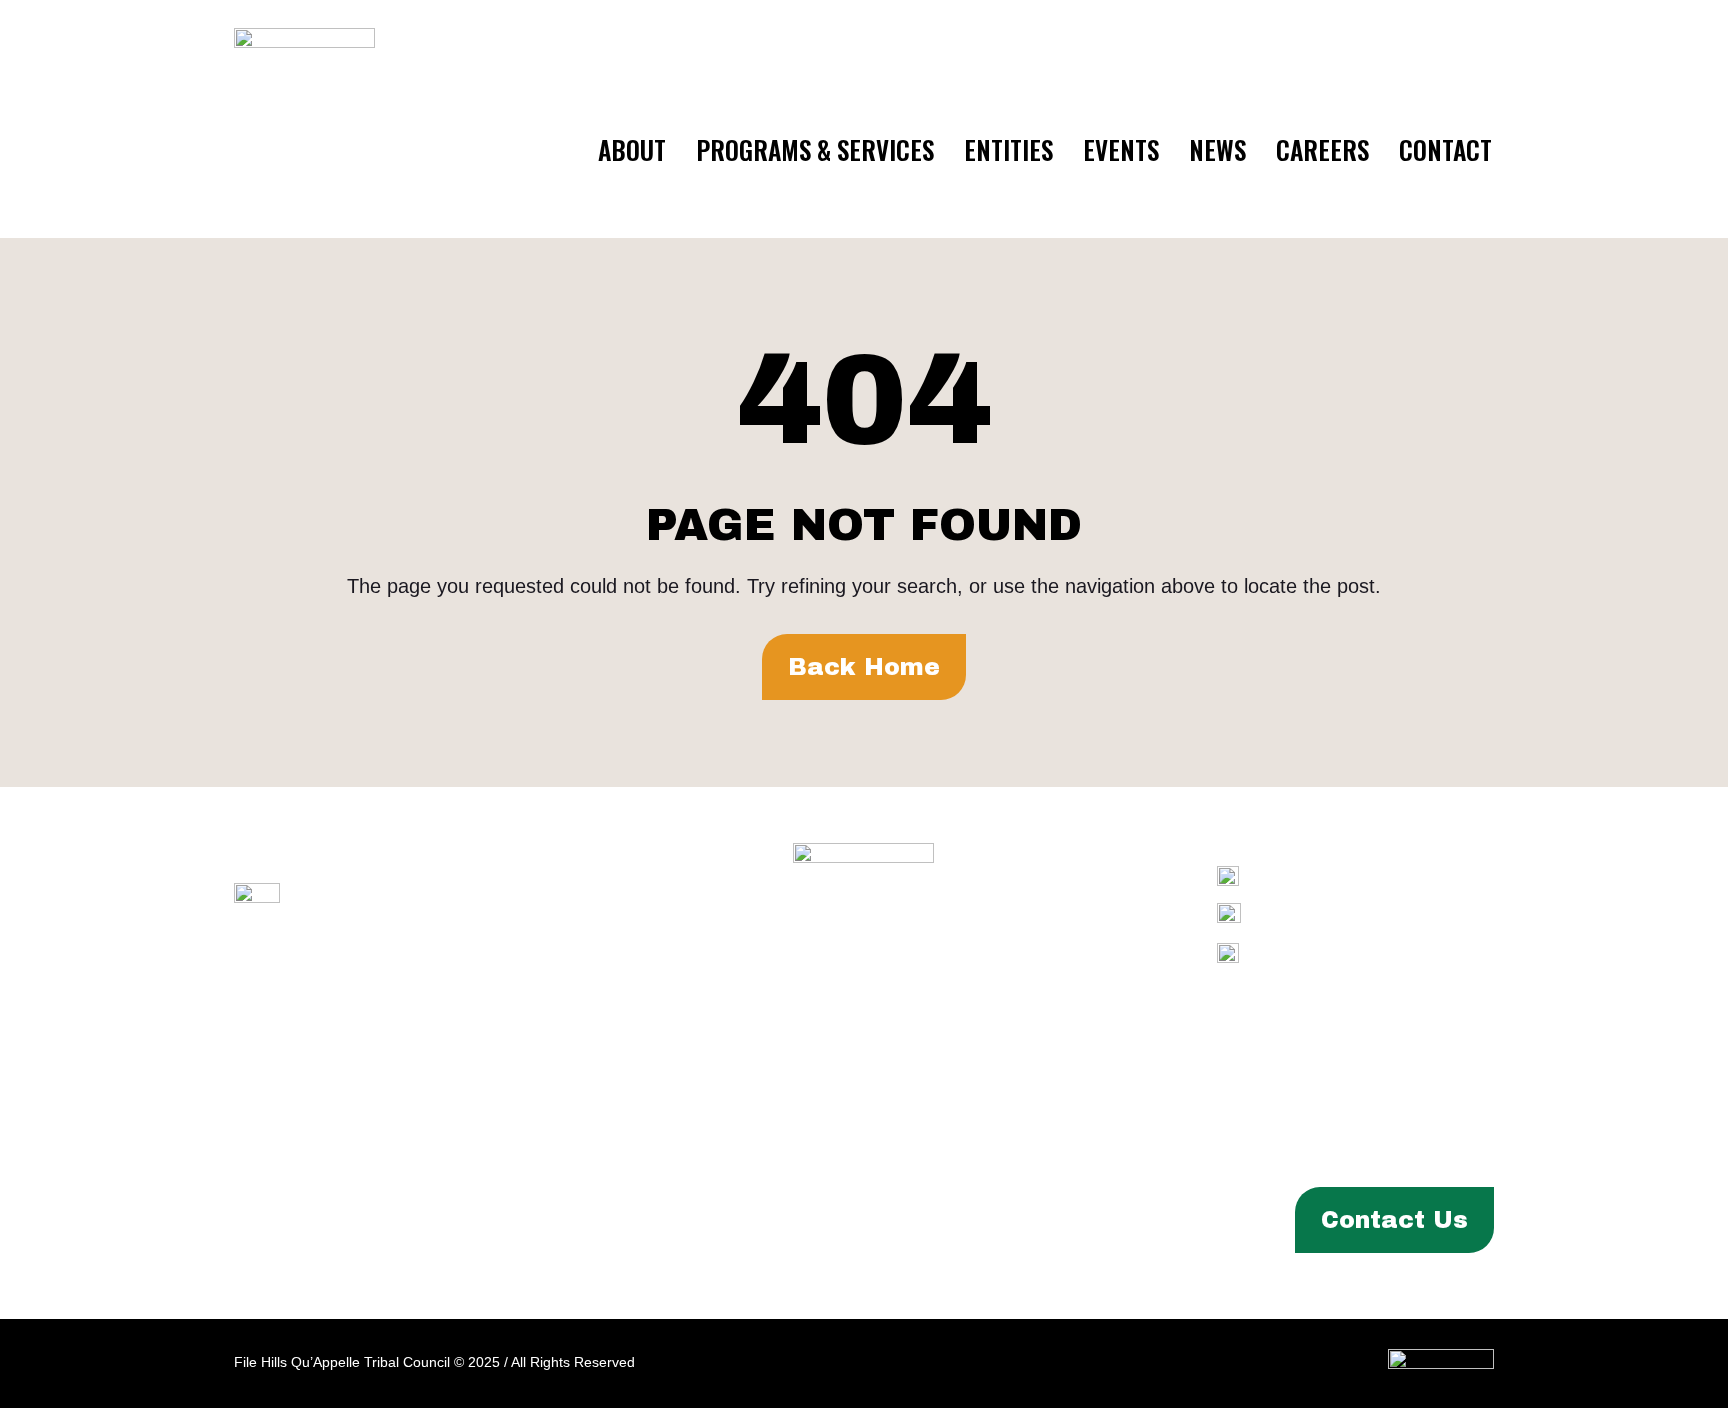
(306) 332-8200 (1395, 877)
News (1217, 149)
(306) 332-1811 (1396, 915)
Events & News (732, 1220)
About (632, 149)
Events (1121, 149)
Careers (1322, 149)
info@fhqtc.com (1405, 953)
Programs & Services (815, 149)
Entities (1008, 149)
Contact (1445, 149)
